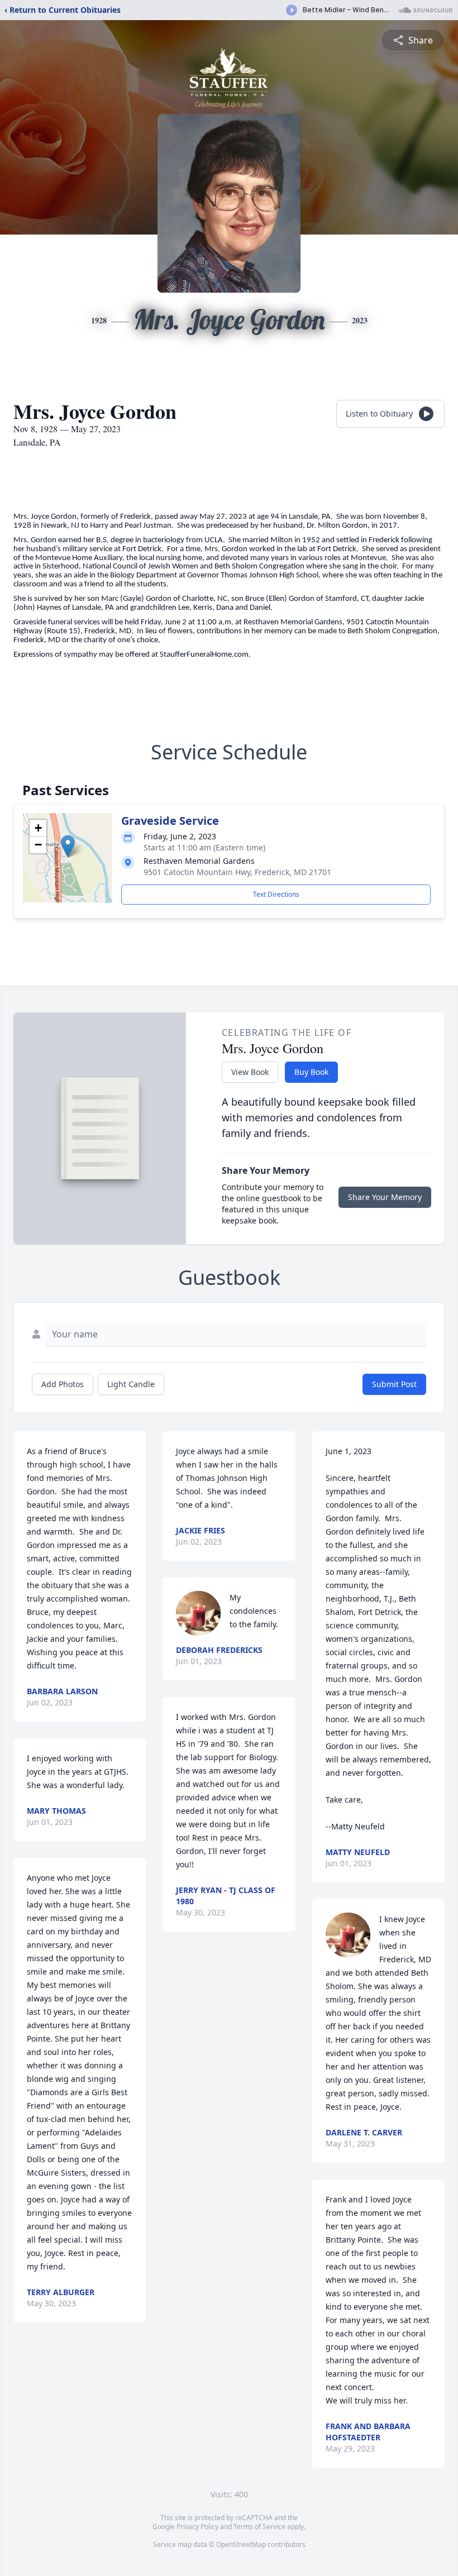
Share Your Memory (385, 1197)
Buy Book (311, 1072)
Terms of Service (259, 2527)
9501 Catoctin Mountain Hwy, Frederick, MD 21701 (237, 872)
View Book (250, 1072)
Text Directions (276, 894)
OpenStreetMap (241, 2544)
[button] (68, 846)
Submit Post (394, 1384)
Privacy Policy (197, 2527)
